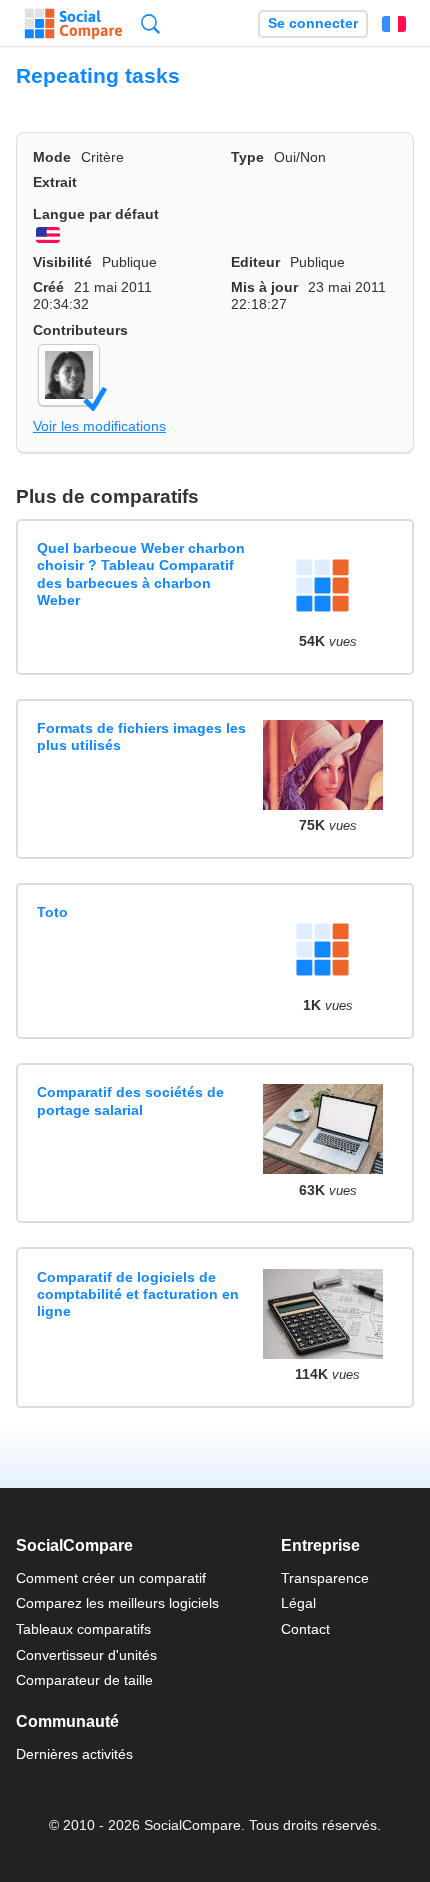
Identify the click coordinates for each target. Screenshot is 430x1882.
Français (394, 24)
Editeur (255, 262)
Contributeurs (80, 330)
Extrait (55, 182)
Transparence (325, 1578)
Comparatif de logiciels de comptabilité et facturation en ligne (138, 1294)
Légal (298, 1603)
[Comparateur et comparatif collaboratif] (73, 24)
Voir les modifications (99, 426)
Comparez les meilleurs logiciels (117, 1603)
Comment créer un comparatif (111, 1578)
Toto (52, 912)
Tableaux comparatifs (83, 1629)
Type (247, 157)
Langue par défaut (96, 214)
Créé (48, 287)
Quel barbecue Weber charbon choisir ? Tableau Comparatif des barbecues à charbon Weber (141, 574)
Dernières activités (74, 1754)
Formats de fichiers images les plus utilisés (141, 736)
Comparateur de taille (84, 1680)
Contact (305, 1629)
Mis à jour (264, 287)
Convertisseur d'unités (86, 1655)
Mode (52, 157)
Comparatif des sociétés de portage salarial (130, 1100)
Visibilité (62, 262)
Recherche (150, 23)
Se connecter (313, 23)
